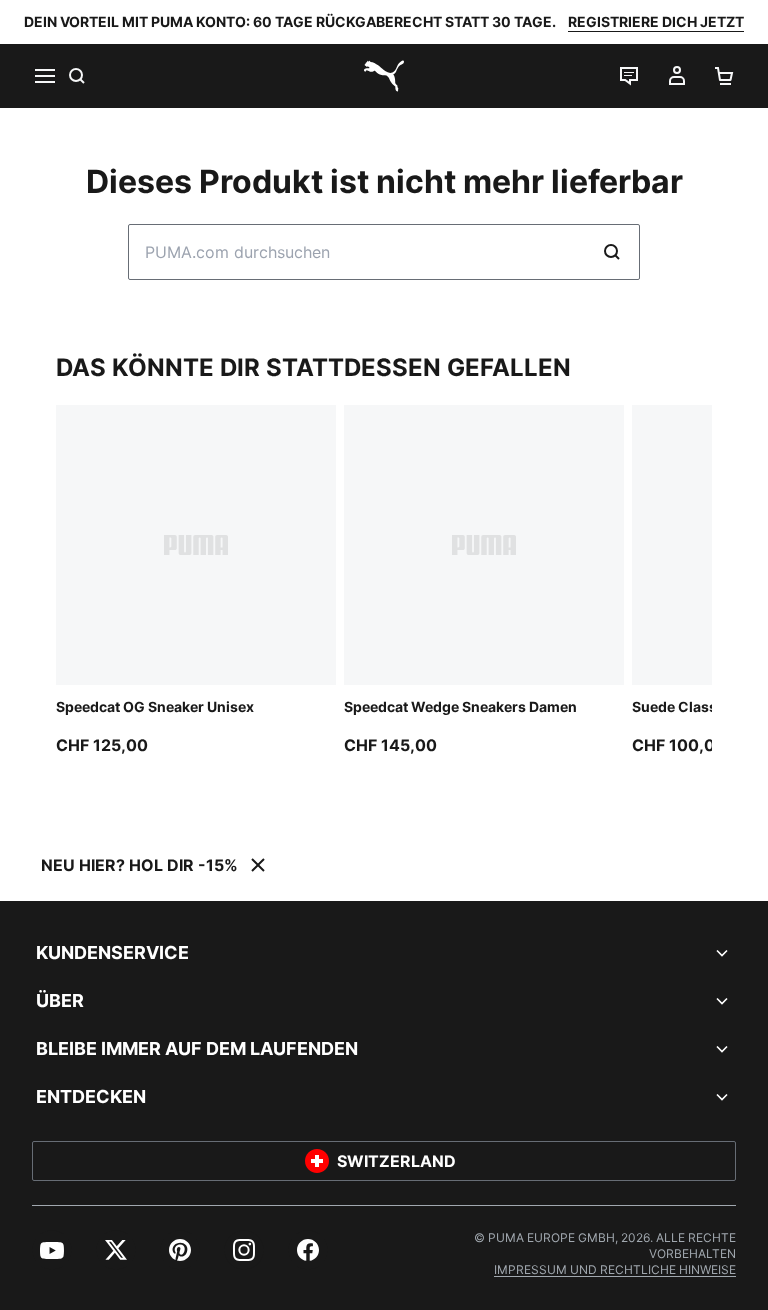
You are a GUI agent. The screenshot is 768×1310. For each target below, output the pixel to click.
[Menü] (44, 76)
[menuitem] (52, 1250)
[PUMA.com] (384, 76)
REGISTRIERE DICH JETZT (656, 21)
